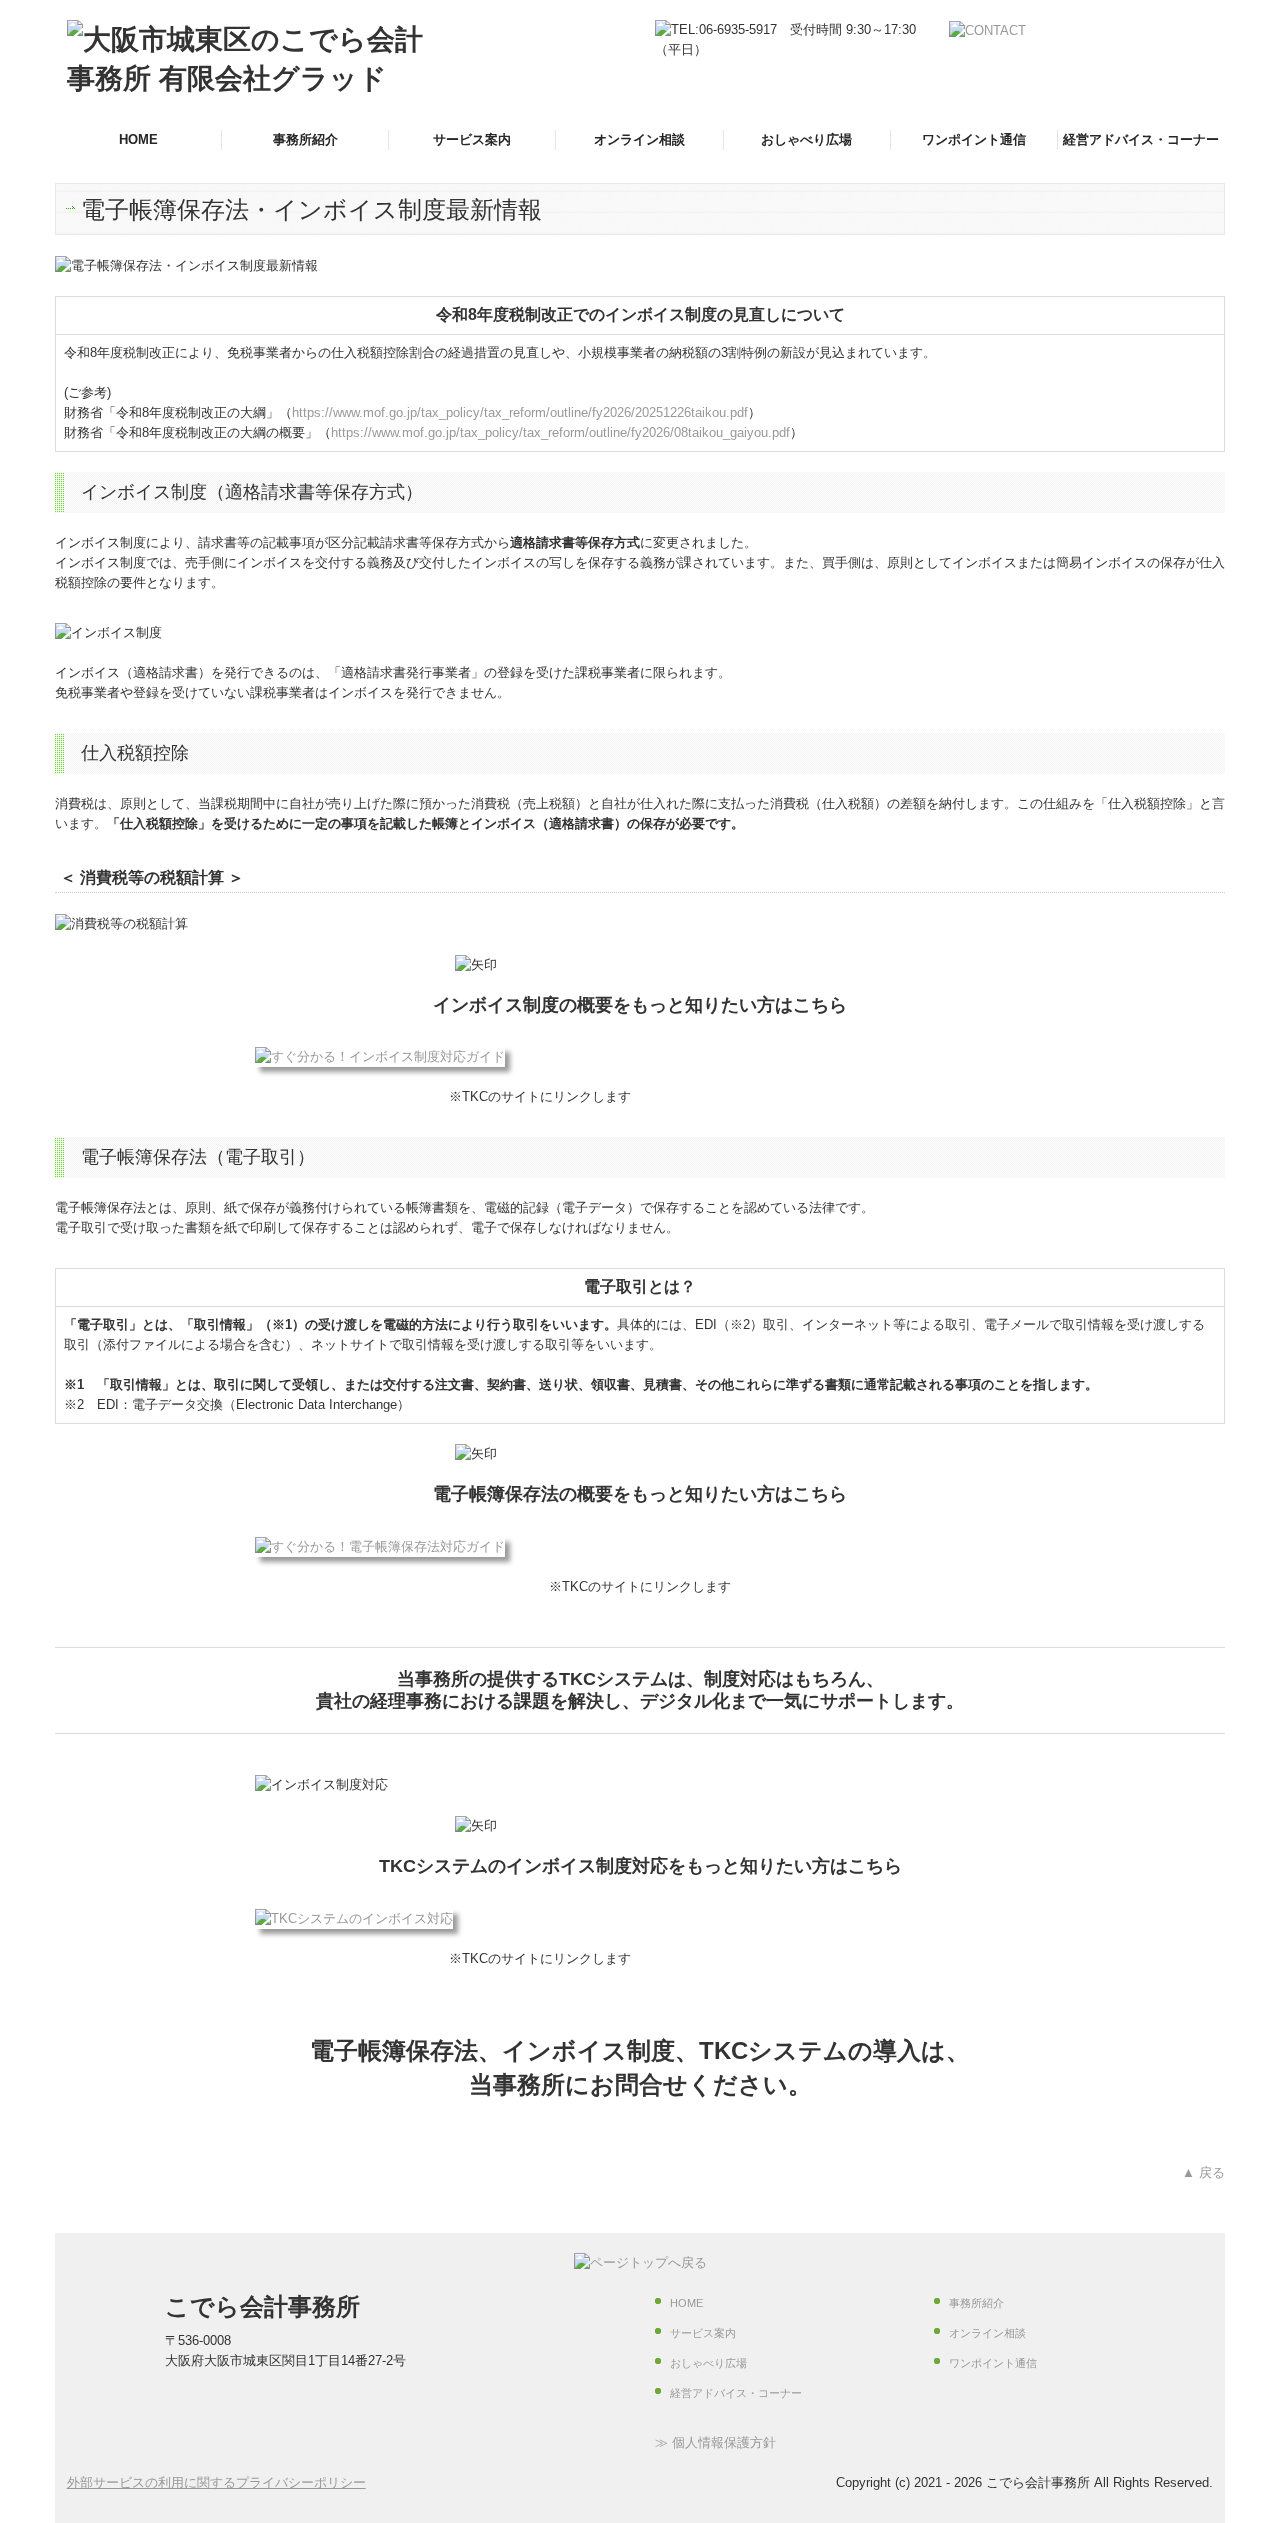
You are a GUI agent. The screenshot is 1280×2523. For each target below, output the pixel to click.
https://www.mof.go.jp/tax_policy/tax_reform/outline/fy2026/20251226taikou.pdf (520, 412)
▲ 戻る (1203, 2172)
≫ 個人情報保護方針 (715, 2442)
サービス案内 (472, 139)
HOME (138, 139)
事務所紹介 (305, 139)
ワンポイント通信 (974, 139)
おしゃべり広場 (806, 139)
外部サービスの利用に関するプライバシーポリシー (216, 2482)
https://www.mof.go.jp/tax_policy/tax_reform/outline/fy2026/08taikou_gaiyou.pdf (560, 432)
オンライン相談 (639, 139)
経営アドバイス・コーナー (1141, 139)
